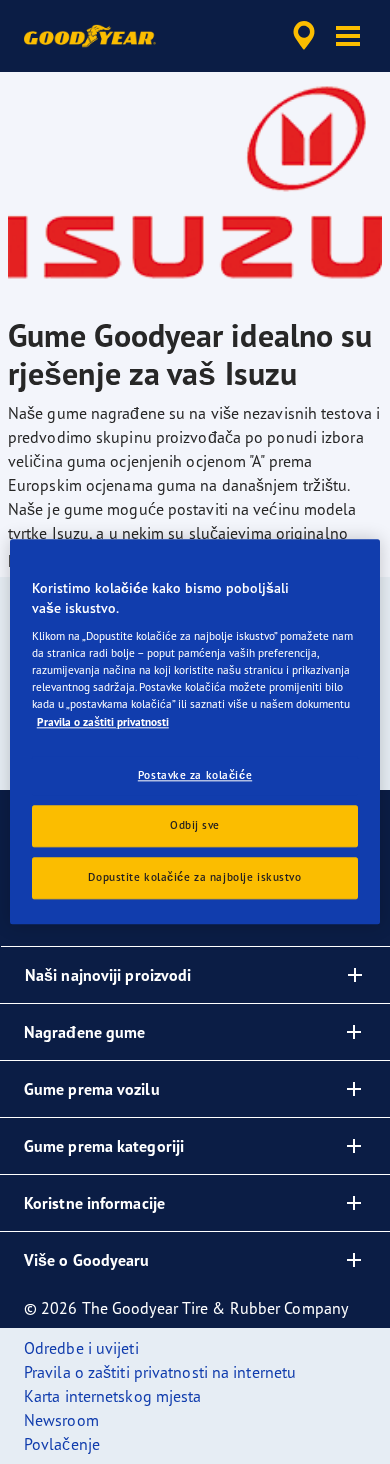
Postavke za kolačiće (195, 775)
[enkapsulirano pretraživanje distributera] (304, 36)
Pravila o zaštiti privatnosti (103, 722)
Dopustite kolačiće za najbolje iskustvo (194, 878)
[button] (348, 36)
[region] (195, 731)
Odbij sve (195, 826)
